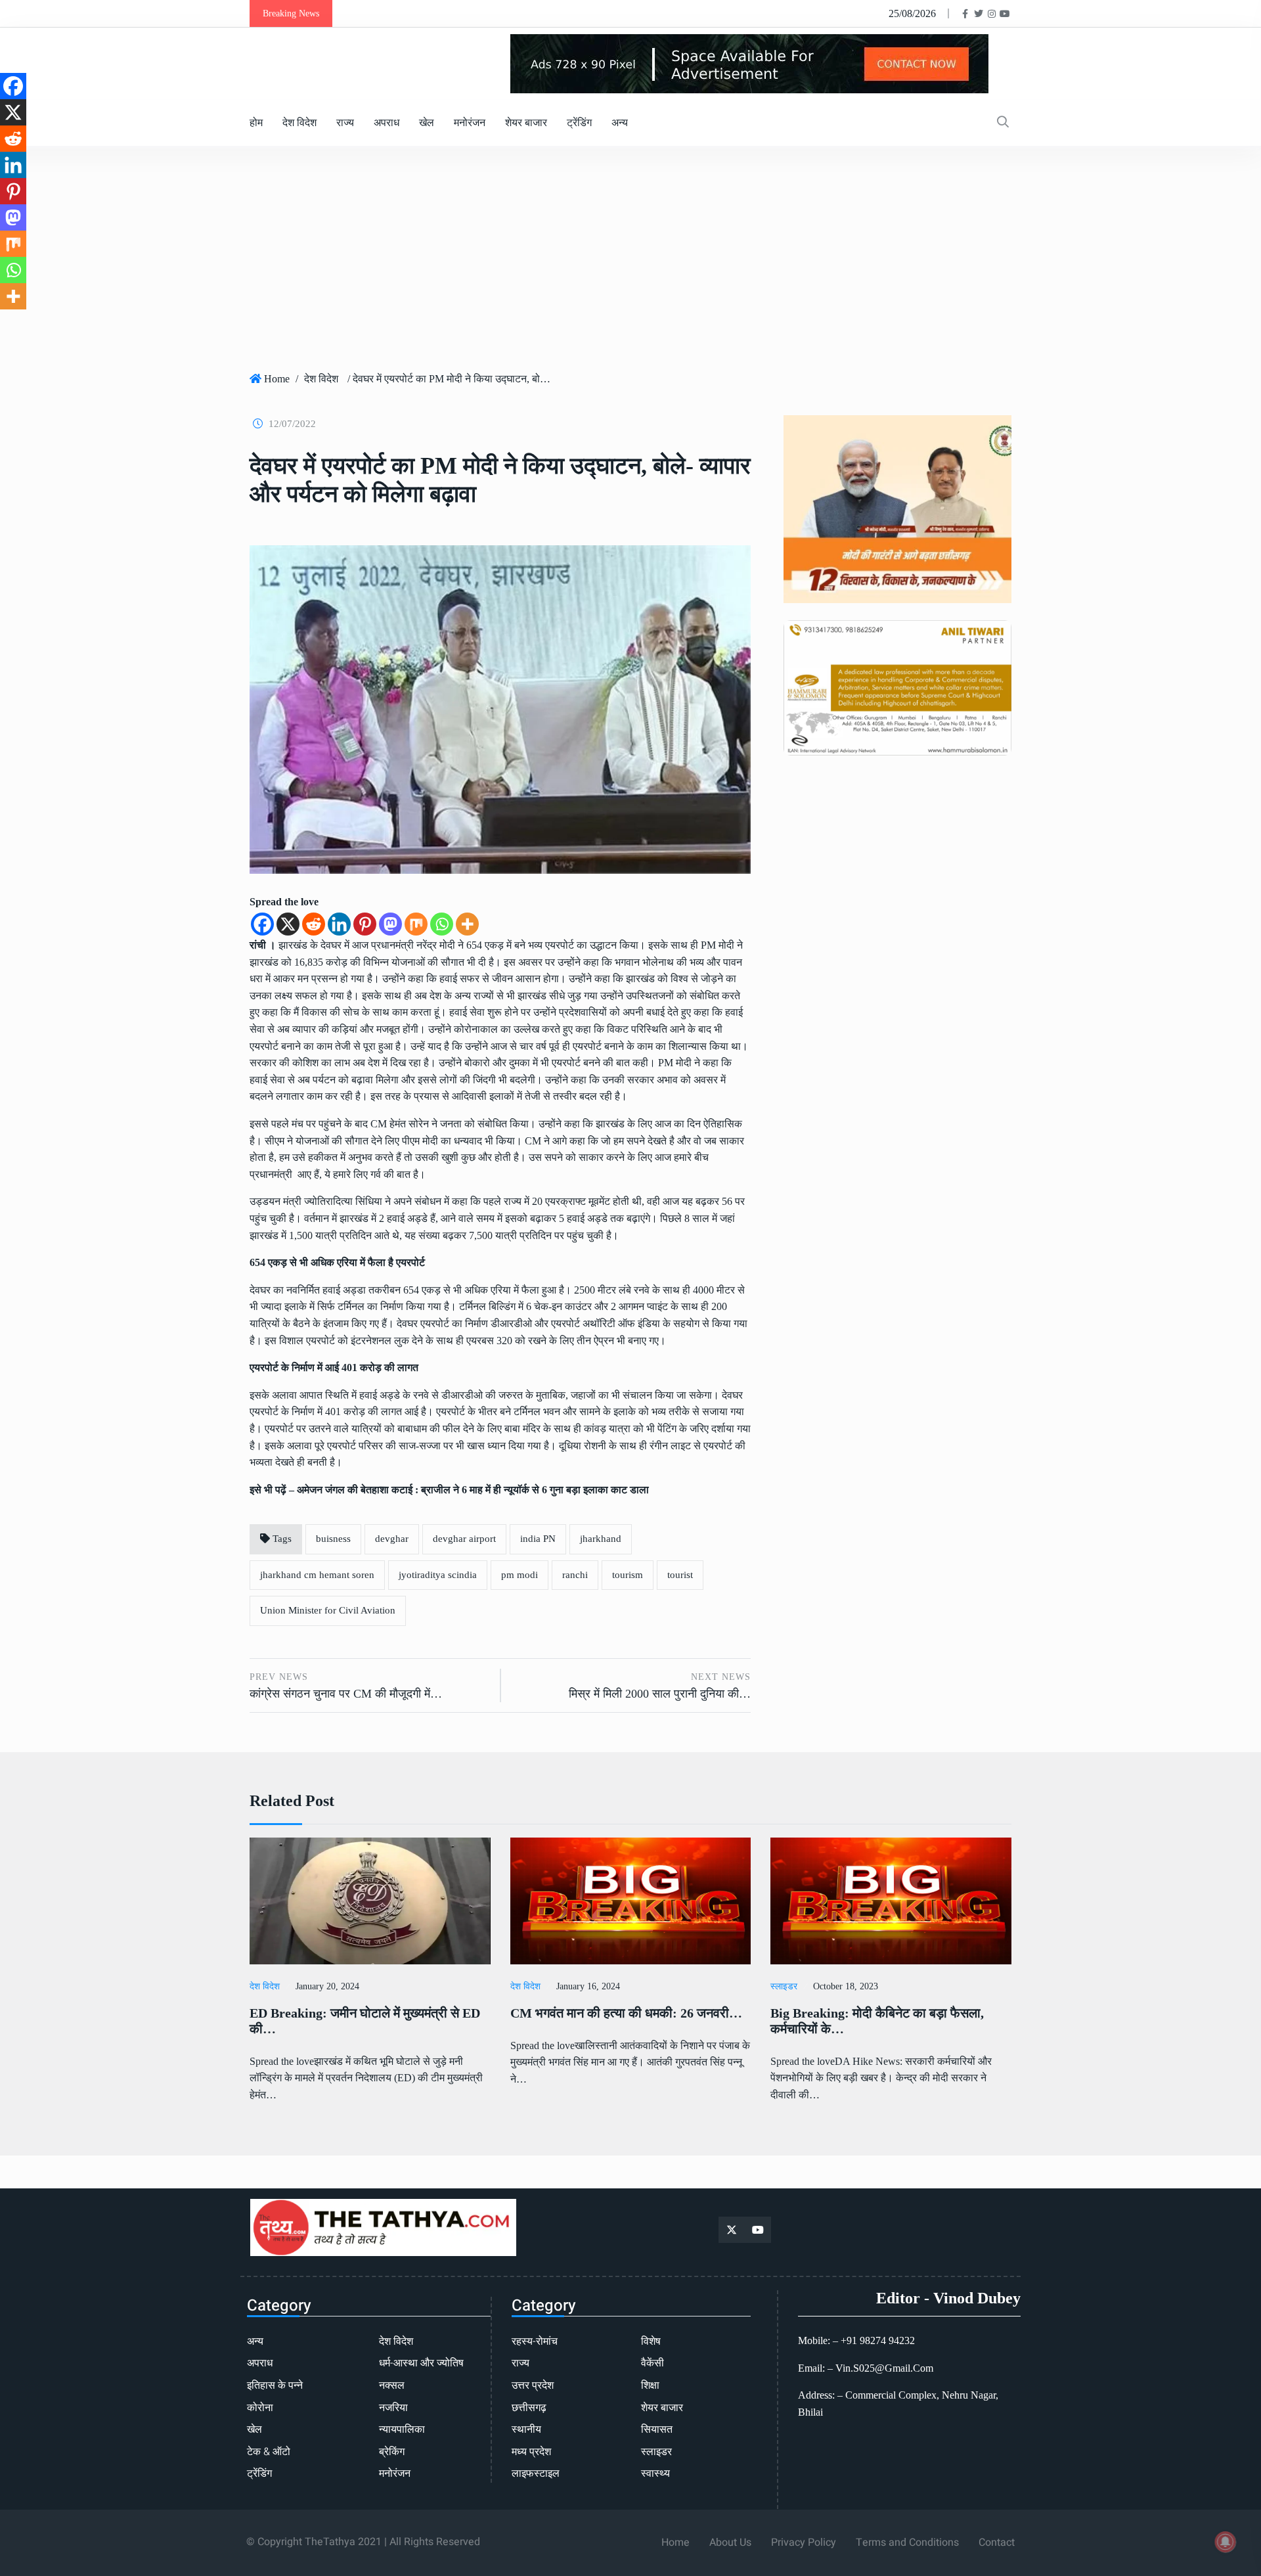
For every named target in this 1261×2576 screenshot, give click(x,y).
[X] (288, 924)
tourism (628, 1575)
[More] (467, 924)
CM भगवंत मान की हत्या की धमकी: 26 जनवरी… (626, 2013)
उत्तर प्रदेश (533, 2385)
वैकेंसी (653, 2363)
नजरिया (393, 2408)
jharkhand (601, 1539)
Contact (997, 2542)
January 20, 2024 (327, 1986)
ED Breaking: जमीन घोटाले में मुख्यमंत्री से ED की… (365, 2021)
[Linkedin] (339, 924)
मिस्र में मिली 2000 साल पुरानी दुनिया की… (660, 1694)
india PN (538, 1539)
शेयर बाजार (526, 123)
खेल (427, 123)
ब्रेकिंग (392, 2452)
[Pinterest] (365, 924)
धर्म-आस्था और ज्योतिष (421, 2363)
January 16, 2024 (588, 1986)
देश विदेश (299, 123)
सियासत (657, 2429)
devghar (392, 1539)
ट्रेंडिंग (579, 123)
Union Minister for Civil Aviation (328, 1610)
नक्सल (392, 2385)
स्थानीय (526, 2429)
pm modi (520, 1575)
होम (256, 123)
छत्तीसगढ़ (529, 2408)
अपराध (387, 123)
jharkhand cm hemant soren (317, 1575)
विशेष (651, 2341)
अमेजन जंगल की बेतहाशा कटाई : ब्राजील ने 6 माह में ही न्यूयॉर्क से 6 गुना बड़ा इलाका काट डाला (473, 1490)
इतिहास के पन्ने (275, 2385)
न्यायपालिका (402, 2429)
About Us (730, 2542)
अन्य (620, 123)
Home (277, 379)
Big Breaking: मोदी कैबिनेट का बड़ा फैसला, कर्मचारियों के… (877, 2021)
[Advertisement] (630, 264)
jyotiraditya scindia (438, 1575)
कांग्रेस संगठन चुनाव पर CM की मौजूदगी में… (346, 1694)
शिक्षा (650, 2385)
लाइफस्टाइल (536, 2474)
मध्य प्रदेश (531, 2452)
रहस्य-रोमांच (535, 2341)
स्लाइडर (784, 1986)
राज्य (345, 123)
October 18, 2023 (846, 1986)
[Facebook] (262, 924)
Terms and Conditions (907, 2542)
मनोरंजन (470, 123)
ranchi (575, 1575)
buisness (333, 1539)
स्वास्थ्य (655, 2474)
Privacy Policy (804, 2542)
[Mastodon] (390, 924)
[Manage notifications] (1226, 2542)
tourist (680, 1575)
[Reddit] (314, 924)
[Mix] (416, 924)
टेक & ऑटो (269, 2452)
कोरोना (260, 2408)
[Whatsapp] (442, 924)
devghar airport (464, 1539)
